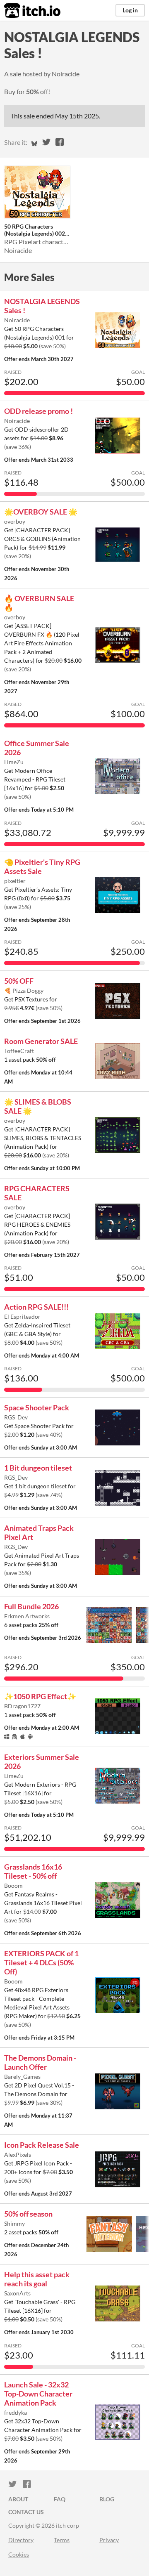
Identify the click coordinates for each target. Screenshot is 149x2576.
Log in (130, 10)
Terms (62, 2540)
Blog (107, 2499)
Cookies (19, 2554)
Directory (21, 2540)
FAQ (60, 2499)
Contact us (26, 2512)
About (18, 2499)
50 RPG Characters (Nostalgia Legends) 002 (35, 230)
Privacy (109, 2540)
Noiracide (66, 74)
